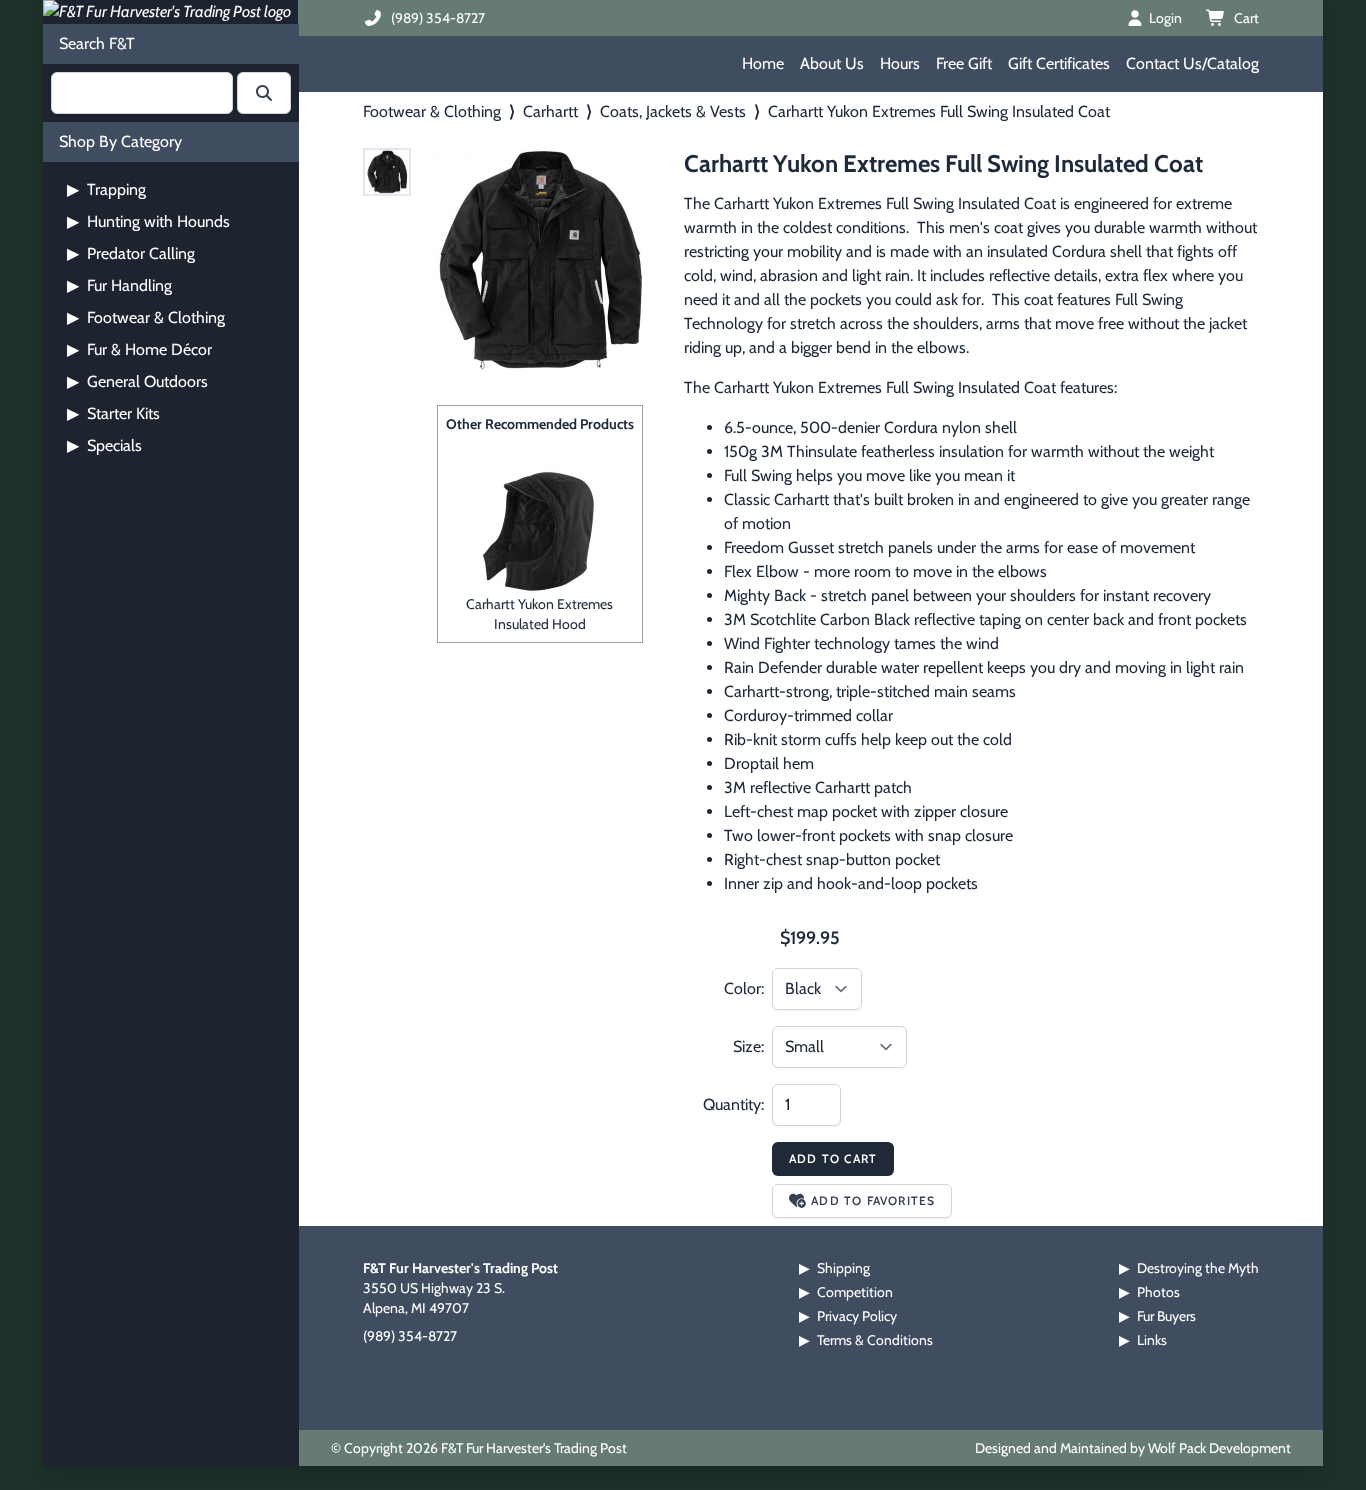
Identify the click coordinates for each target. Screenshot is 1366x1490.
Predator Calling (131, 253)
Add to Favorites (873, 1200)
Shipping (843, 1268)
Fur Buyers (1166, 1316)
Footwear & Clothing (146, 317)
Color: (744, 988)
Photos (1158, 1292)
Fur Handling (119, 285)
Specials (104, 445)
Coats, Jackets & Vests (673, 111)
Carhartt (550, 111)
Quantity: (733, 1104)
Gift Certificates (1059, 63)
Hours (900, 63)
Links (1152, 1340)
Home (763, 63)
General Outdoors (137, 381)
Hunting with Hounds (148, 221)
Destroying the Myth (1198, 1268)
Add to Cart (833, 1158)
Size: (748, 1046)
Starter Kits (113, 413)
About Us (832, 63)
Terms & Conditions (875, 1340)
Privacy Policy (857, 1316)
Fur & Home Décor (139, 349)
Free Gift (964, 63)
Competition (855, 1292)
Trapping (106, 189)
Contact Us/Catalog (1192, 63)
